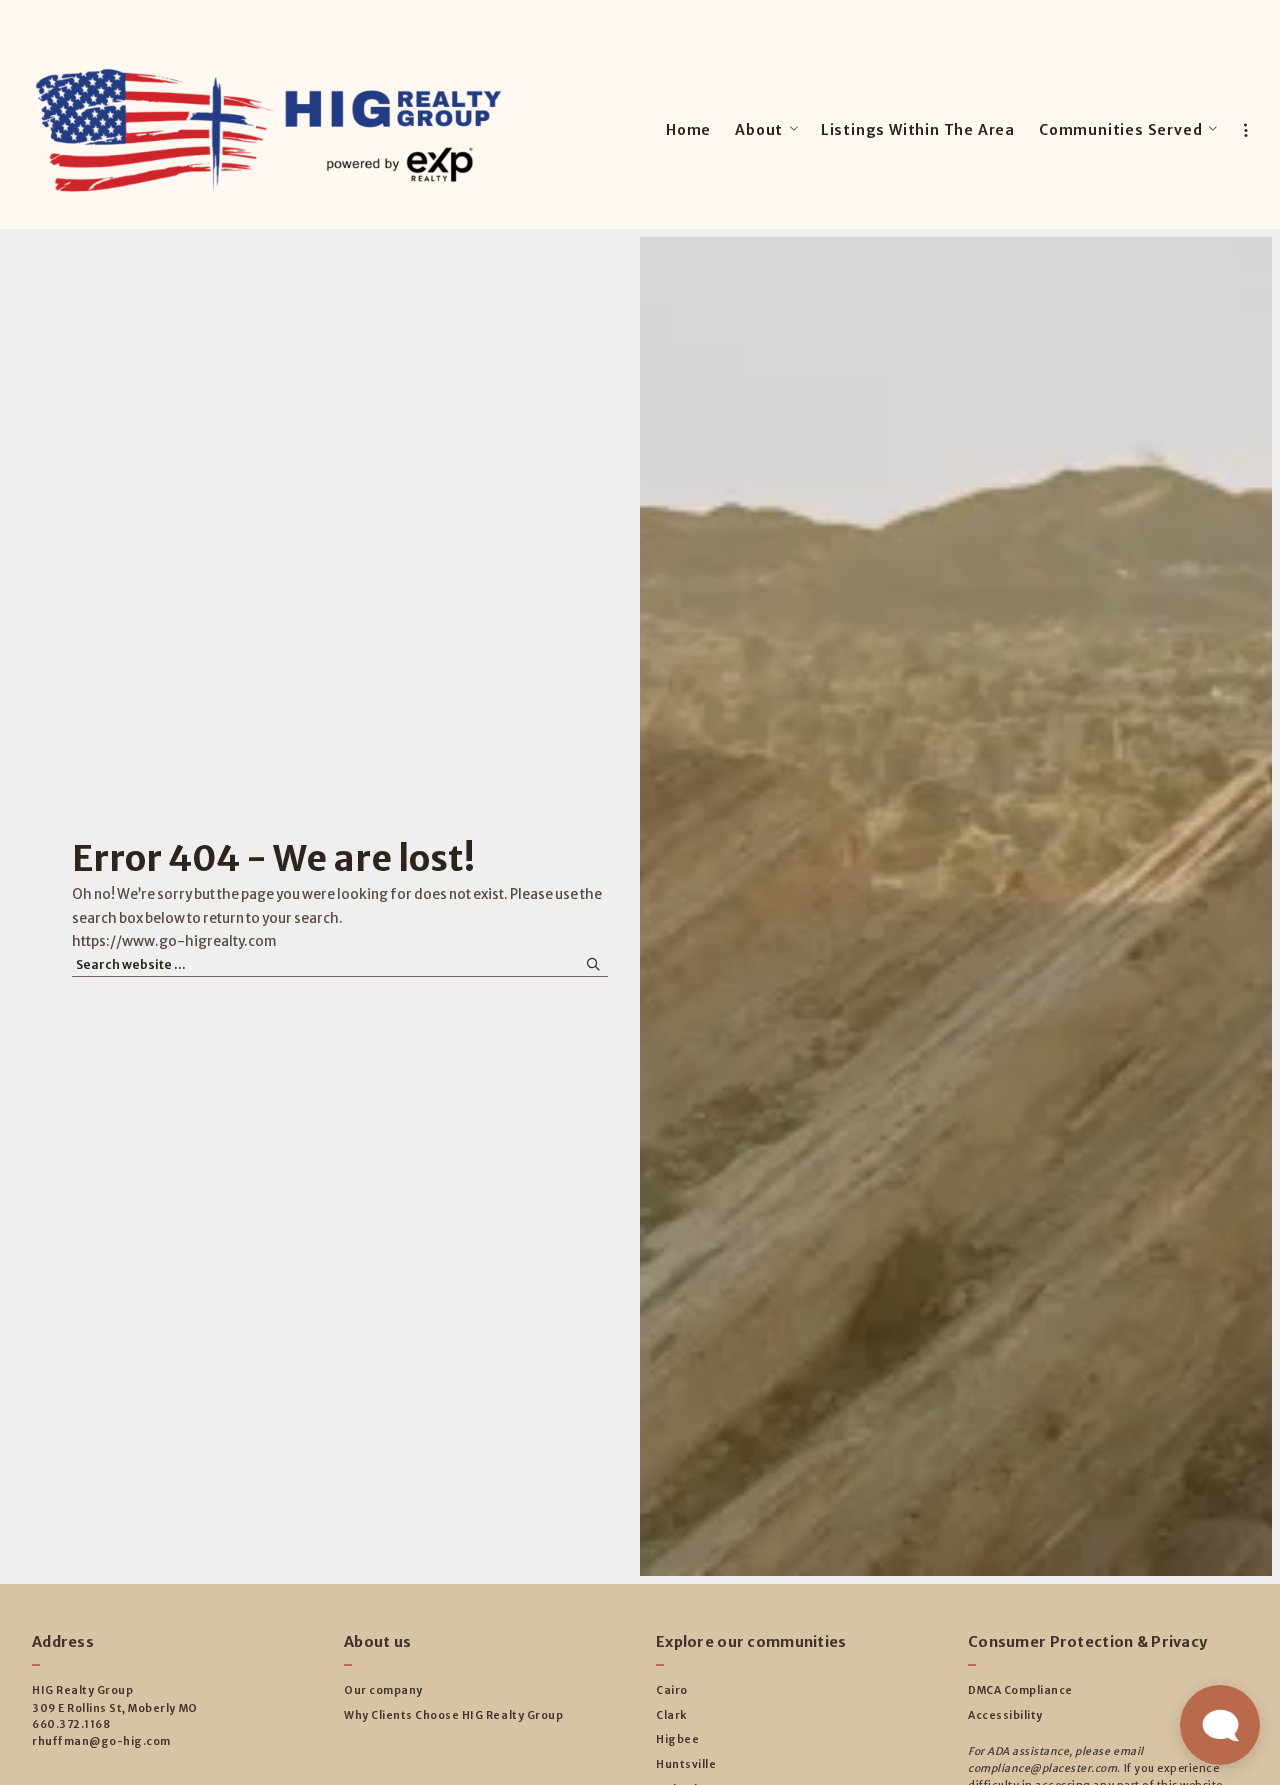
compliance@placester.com (1042, 1768)
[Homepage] (268, 130)
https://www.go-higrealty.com (174, 941)
